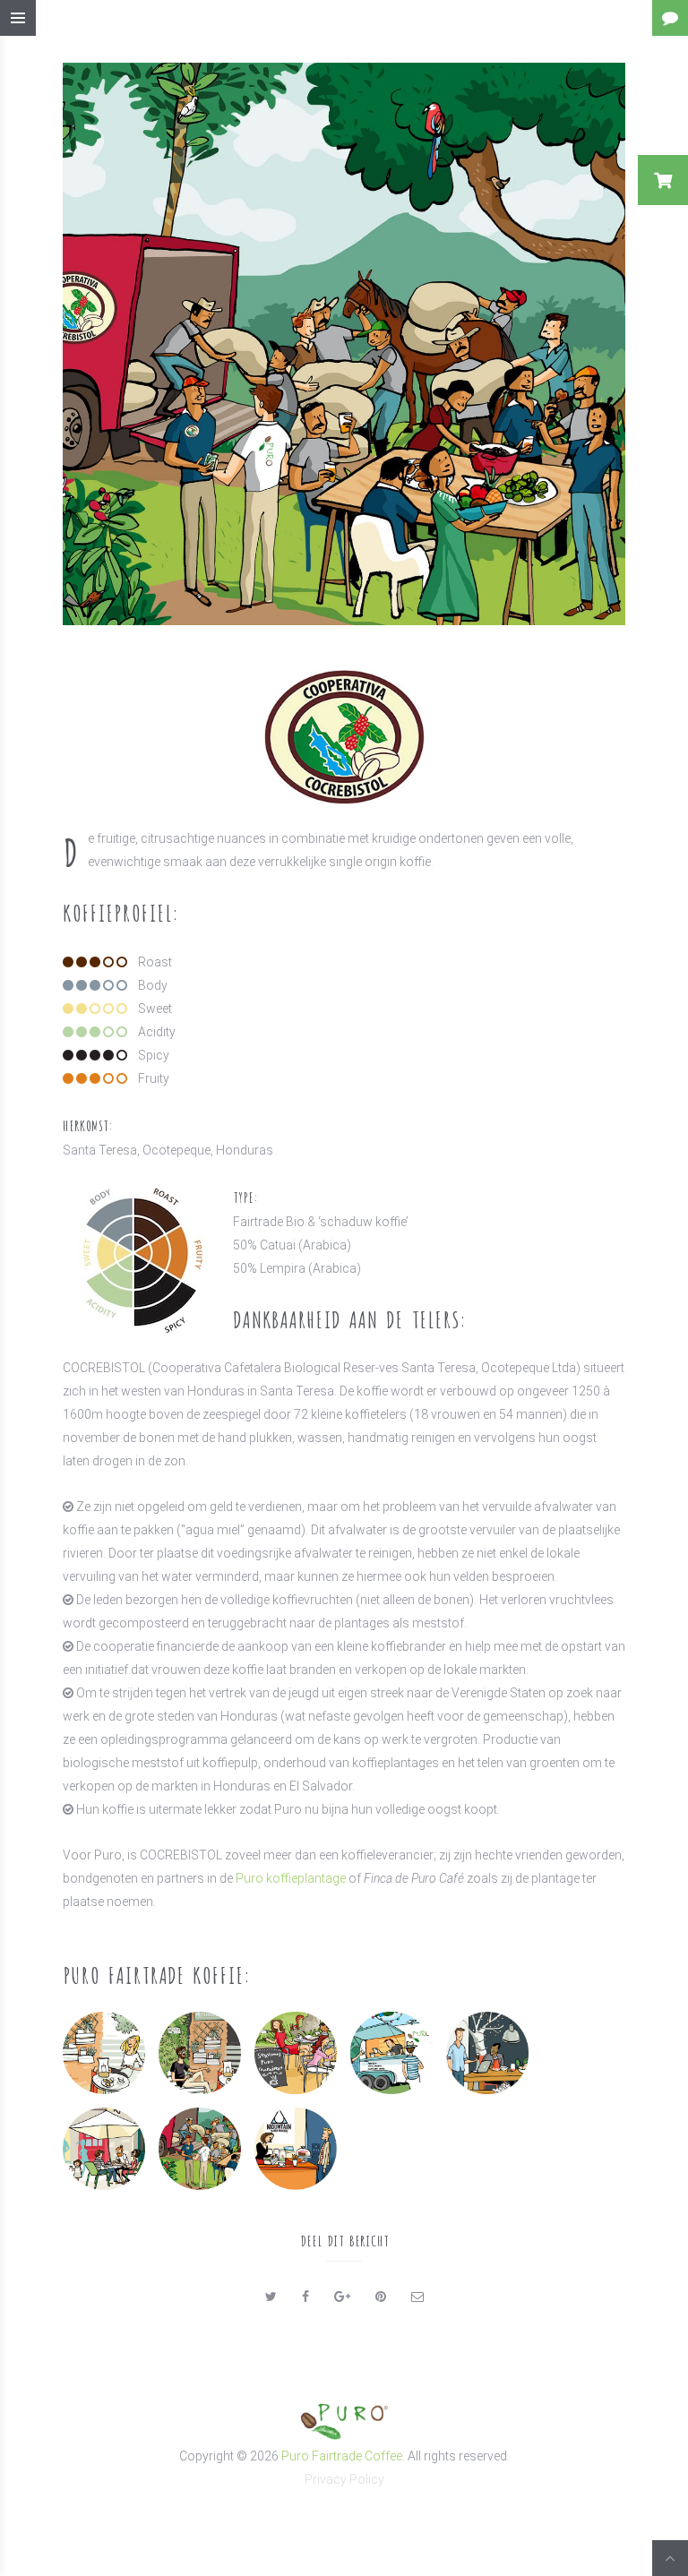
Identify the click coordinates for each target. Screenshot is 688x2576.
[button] (663, 180)
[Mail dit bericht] (417, 2297)
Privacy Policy (344, 2479)
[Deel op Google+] (342, 2297)
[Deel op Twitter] (271, 2297)
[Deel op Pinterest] (381, 2297)
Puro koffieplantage (292, 1878)
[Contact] (670, 18)
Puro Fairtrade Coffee (342, 2456)
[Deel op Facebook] (305, 2297)
